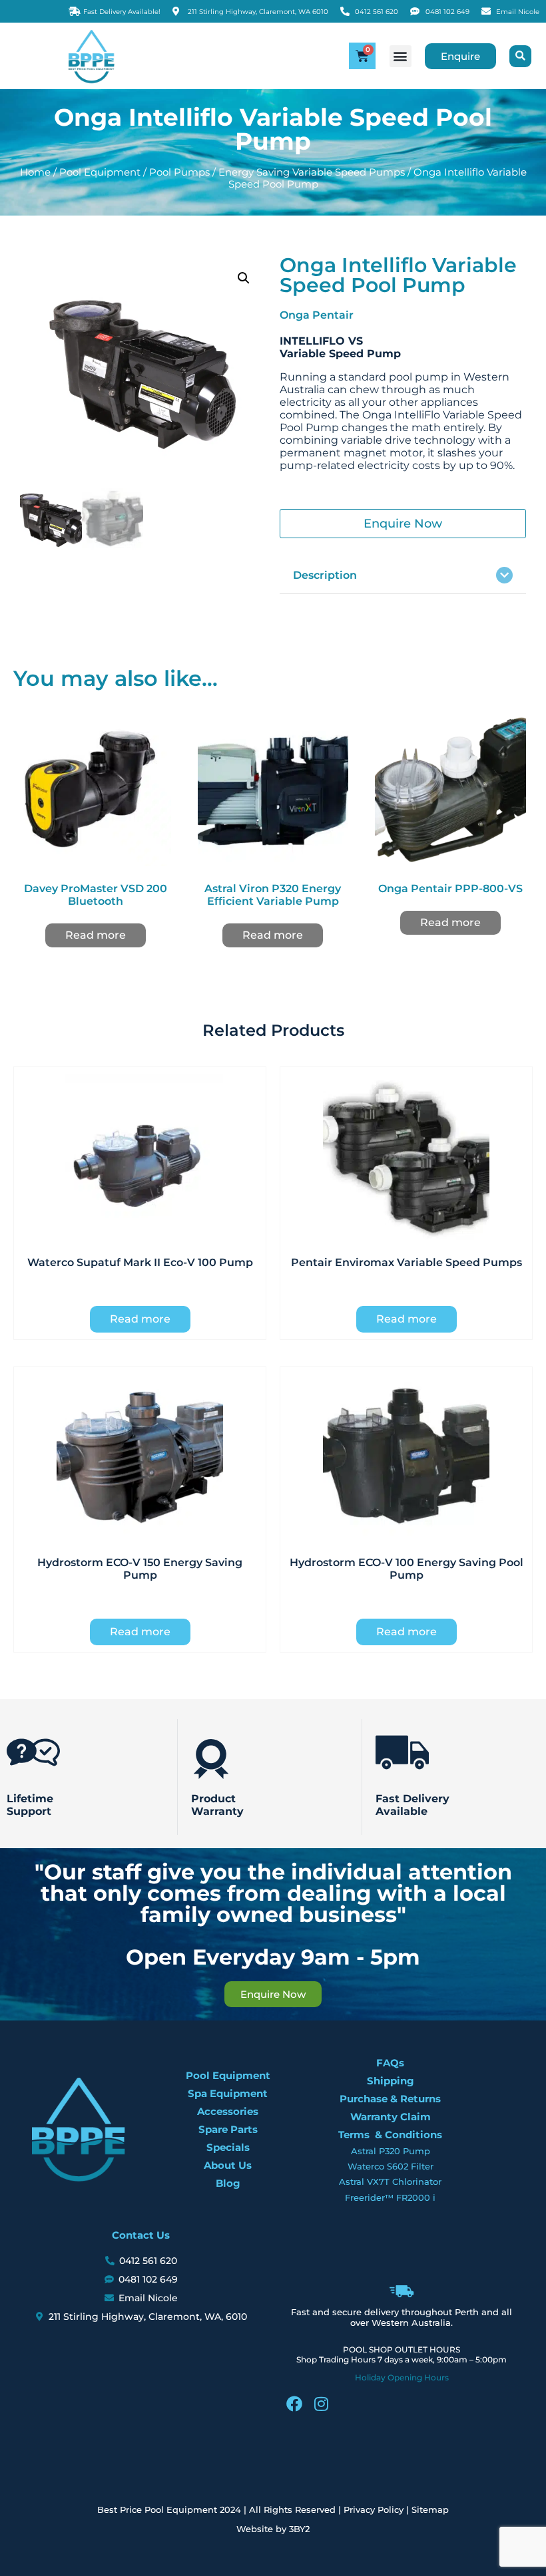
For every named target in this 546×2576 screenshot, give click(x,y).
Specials (228, 2147)
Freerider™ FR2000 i (390, 2197)
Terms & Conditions (390, 2135)
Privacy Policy (374, 2509)
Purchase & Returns (390, 2099)
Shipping (391, 2081)
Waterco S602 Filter (391, 2166)
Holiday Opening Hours (402, 2377)
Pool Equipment (100, 172)
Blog (228, 2183)
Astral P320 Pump (391, 2151)
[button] (401, 56)
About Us (228, 2165)
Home (35, 172)
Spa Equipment (228, 2093)
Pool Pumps (179, 172)
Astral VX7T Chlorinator (390, 2181)
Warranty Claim (391, 2117)
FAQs (390, 2063)
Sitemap (430, 2509)
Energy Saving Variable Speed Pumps (312, 172)
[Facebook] (294, 2404)
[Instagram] (321, 2404)
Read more (96, 935)
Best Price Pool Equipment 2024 (169, 2509)
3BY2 (299, 2529)
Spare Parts (228, 2129)
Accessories (228, 2111)
